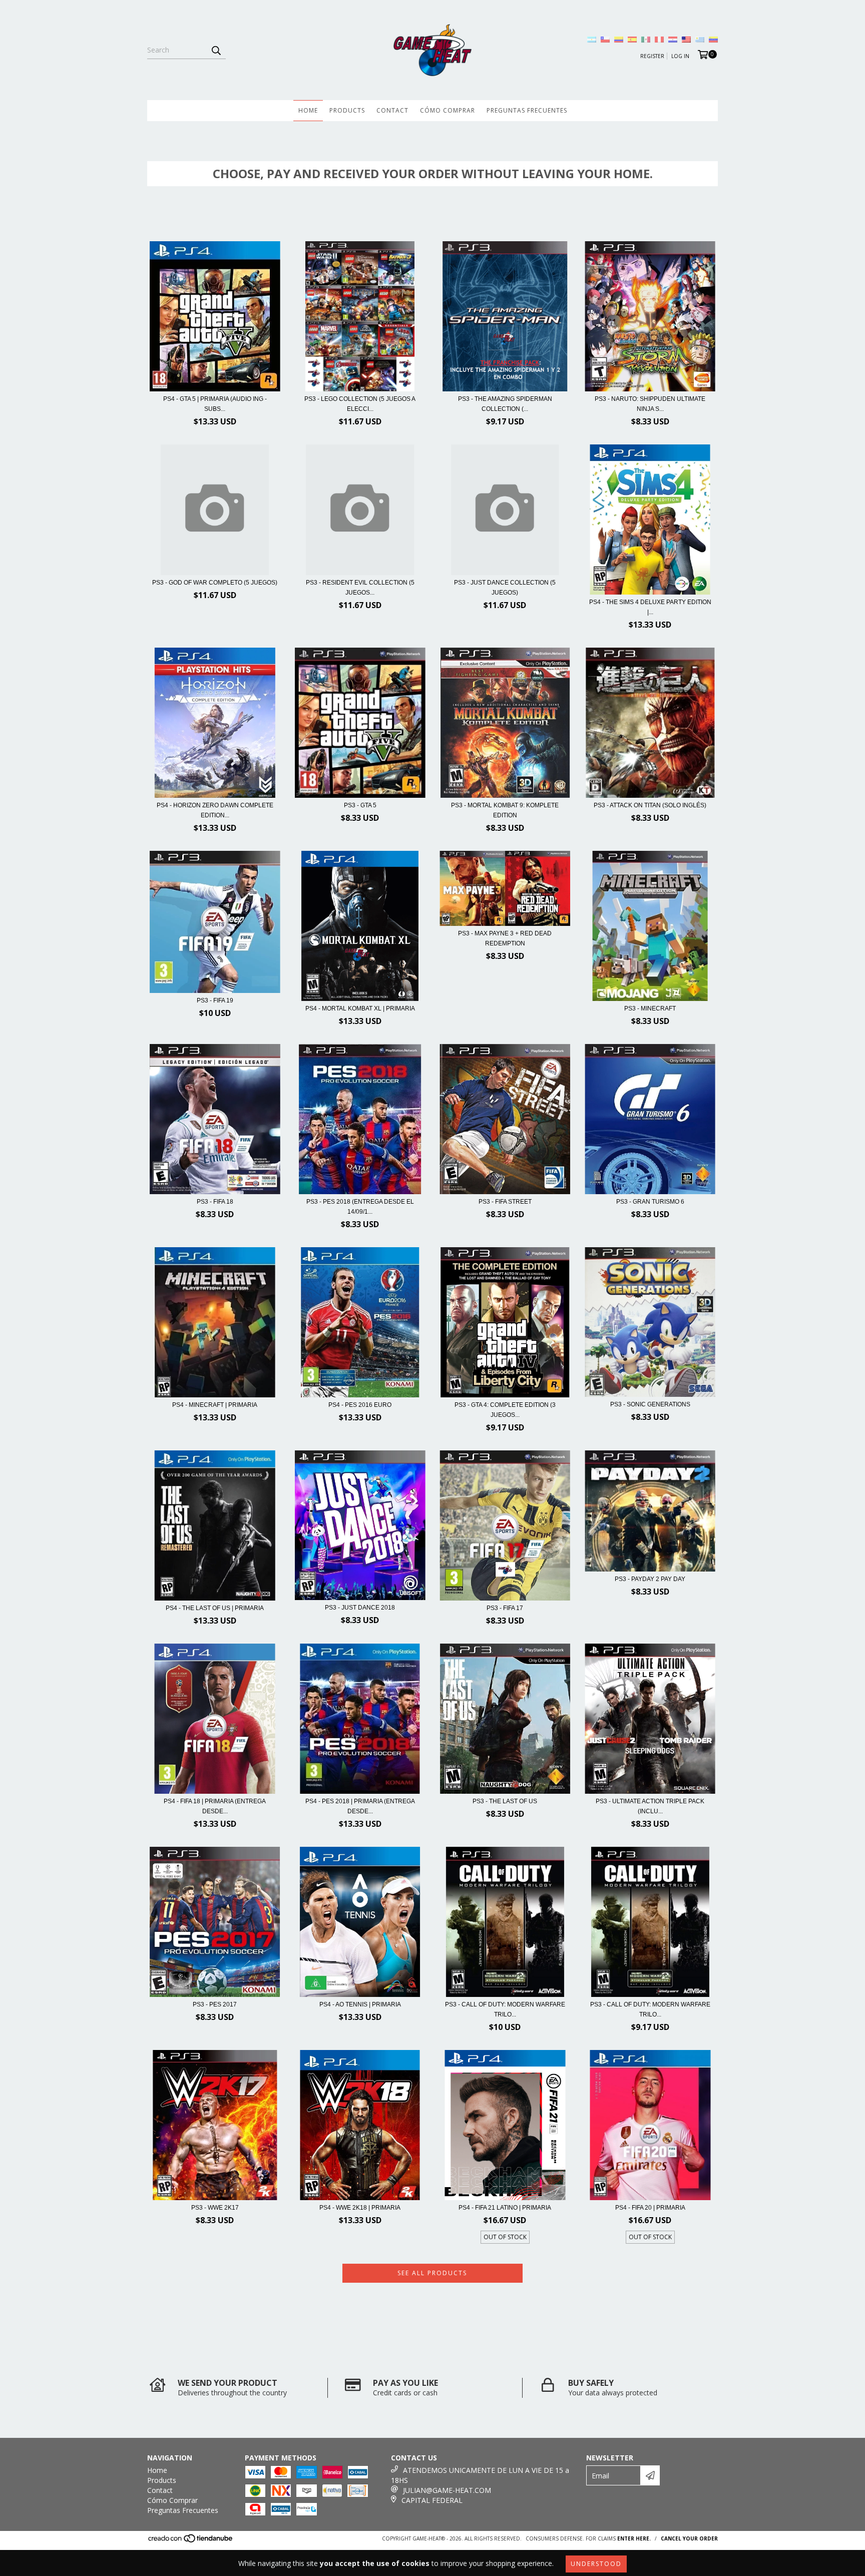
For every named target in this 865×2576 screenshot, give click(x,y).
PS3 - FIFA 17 (505, 1608)
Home (308, 110)
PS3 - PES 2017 (215, 2004)
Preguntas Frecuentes (527, 110)
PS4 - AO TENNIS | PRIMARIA (360, 2004)
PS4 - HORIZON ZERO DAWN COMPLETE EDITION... (215, 810)
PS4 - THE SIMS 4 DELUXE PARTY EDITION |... (650, 607)
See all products (432, 2273)
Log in (680, 56)
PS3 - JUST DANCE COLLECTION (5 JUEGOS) (505, 588)
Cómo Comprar (448, 110)
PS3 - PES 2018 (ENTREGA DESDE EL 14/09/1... (360, 1207)
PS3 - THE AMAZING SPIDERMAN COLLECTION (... (505, 404)
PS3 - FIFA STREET (505, 1202)
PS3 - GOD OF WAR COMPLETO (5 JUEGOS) (215, 583)
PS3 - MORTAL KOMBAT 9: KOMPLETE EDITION (505, 810)
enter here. (634, 2538)
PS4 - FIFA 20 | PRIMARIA (650, 2208)
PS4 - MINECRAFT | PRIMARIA (215, 1405)
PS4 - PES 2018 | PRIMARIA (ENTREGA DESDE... (360, 1806)
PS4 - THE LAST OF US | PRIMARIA (215, 1608)
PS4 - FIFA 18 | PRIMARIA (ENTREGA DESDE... (215, 1806)
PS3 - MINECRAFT (650, 1008)
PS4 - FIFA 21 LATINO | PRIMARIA (505, 2208)
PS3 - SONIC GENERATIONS (650, 1404)
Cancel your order (689, 2538)
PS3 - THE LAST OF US (505, 1801)
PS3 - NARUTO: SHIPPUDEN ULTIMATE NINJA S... (650, 404)
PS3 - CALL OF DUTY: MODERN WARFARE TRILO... (505, 2009)
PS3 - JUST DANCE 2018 (360, 1608)
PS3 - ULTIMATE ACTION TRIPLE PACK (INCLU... (650, 1806)
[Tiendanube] (191, 2541)
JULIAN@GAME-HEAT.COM (447, 2490)
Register (652, 56)
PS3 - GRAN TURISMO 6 (650, 1202)
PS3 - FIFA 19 (215, 1000)
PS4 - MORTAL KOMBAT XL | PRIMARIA (360, 1008)
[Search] (216, 50)
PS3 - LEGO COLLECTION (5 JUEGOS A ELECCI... (360, 404)
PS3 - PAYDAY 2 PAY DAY (650, 1579)
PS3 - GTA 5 (360, 805)
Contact (392, 110)
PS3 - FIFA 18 (215, 1202)
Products (347, 110)
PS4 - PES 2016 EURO (360, 1405)
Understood (596, 2564)
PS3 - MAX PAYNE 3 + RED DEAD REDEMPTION (505, 938)
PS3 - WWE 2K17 (215, 2208)
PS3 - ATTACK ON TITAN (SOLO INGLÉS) (650, 805)
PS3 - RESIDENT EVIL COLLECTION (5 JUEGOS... (360, 588)
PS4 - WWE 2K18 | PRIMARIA (360, 2208)
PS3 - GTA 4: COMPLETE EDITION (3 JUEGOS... (505, 1410)
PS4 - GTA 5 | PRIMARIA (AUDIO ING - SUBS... (215, 404)
